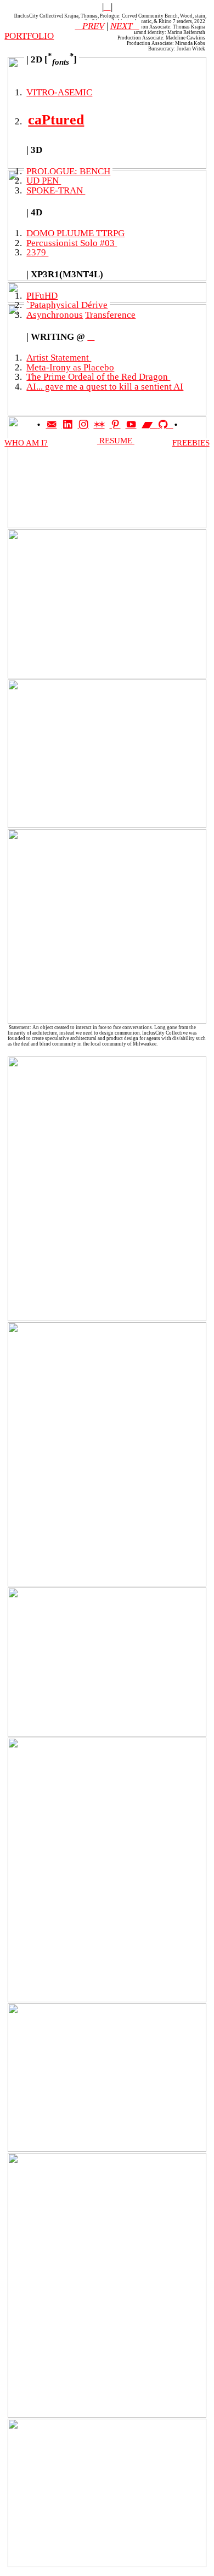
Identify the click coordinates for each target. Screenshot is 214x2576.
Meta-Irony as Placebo (70, 367)
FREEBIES (191, 443)
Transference (110, 315)
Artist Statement (59, 357)
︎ (150, 425)
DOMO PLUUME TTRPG (75, 233)
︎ (83, 425)
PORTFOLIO (29, 36)
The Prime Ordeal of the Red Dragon (98, 376)
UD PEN (44, 180)
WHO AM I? (26, 443)
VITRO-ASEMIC (59, 92)
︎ (52, 425)
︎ (99, 425)
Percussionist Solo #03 (72, 243)
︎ (115, 425)
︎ (91, 336)
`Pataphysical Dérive (67, 305)
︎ (165, 425)
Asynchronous (55, 315)
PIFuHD (42, 295)
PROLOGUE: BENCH (68, 171)
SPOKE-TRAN (56, 190)
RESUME (116, 441)
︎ (107, 7)
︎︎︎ (136, 26)
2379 (37, 252)
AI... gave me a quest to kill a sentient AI (105, 386)
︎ (67, 425)
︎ (131, 425)
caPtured (56, 120)
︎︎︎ (90, 26)
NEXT (121, 26)
